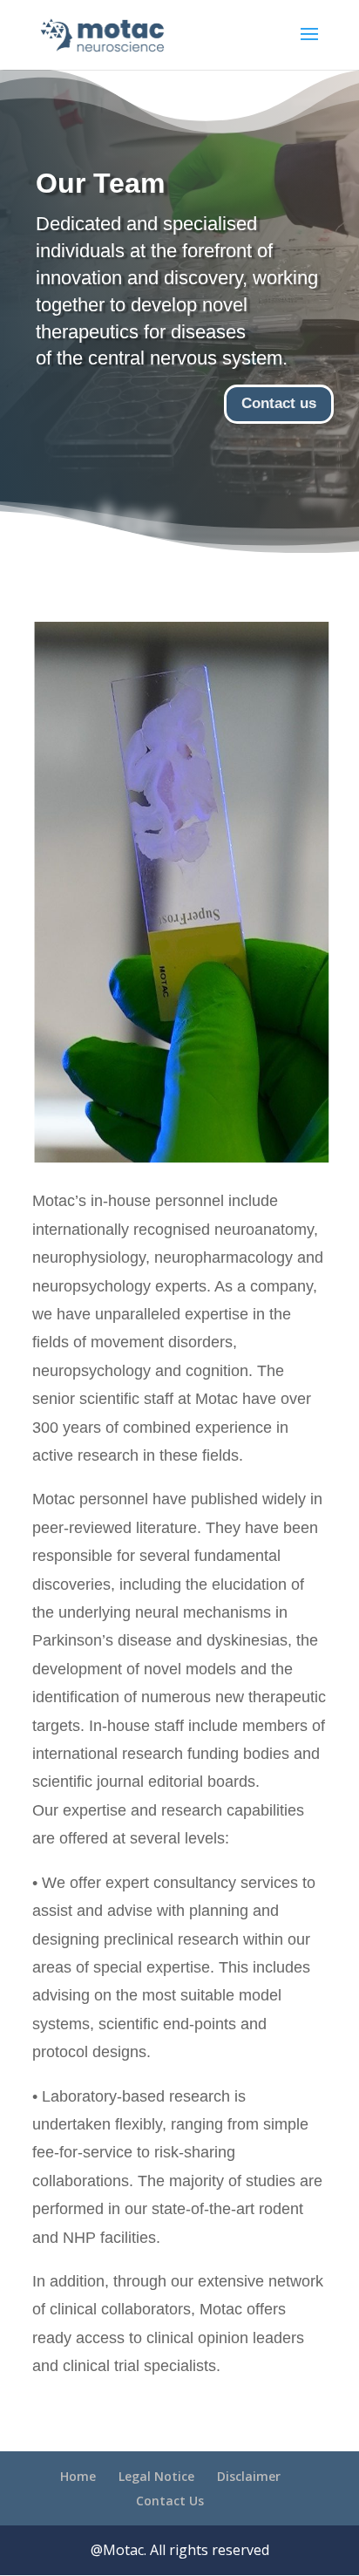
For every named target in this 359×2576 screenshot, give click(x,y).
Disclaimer (249, 2476)
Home (78, 2476)
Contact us (279, 403)
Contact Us (170, 2501)
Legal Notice (156, 2476)
